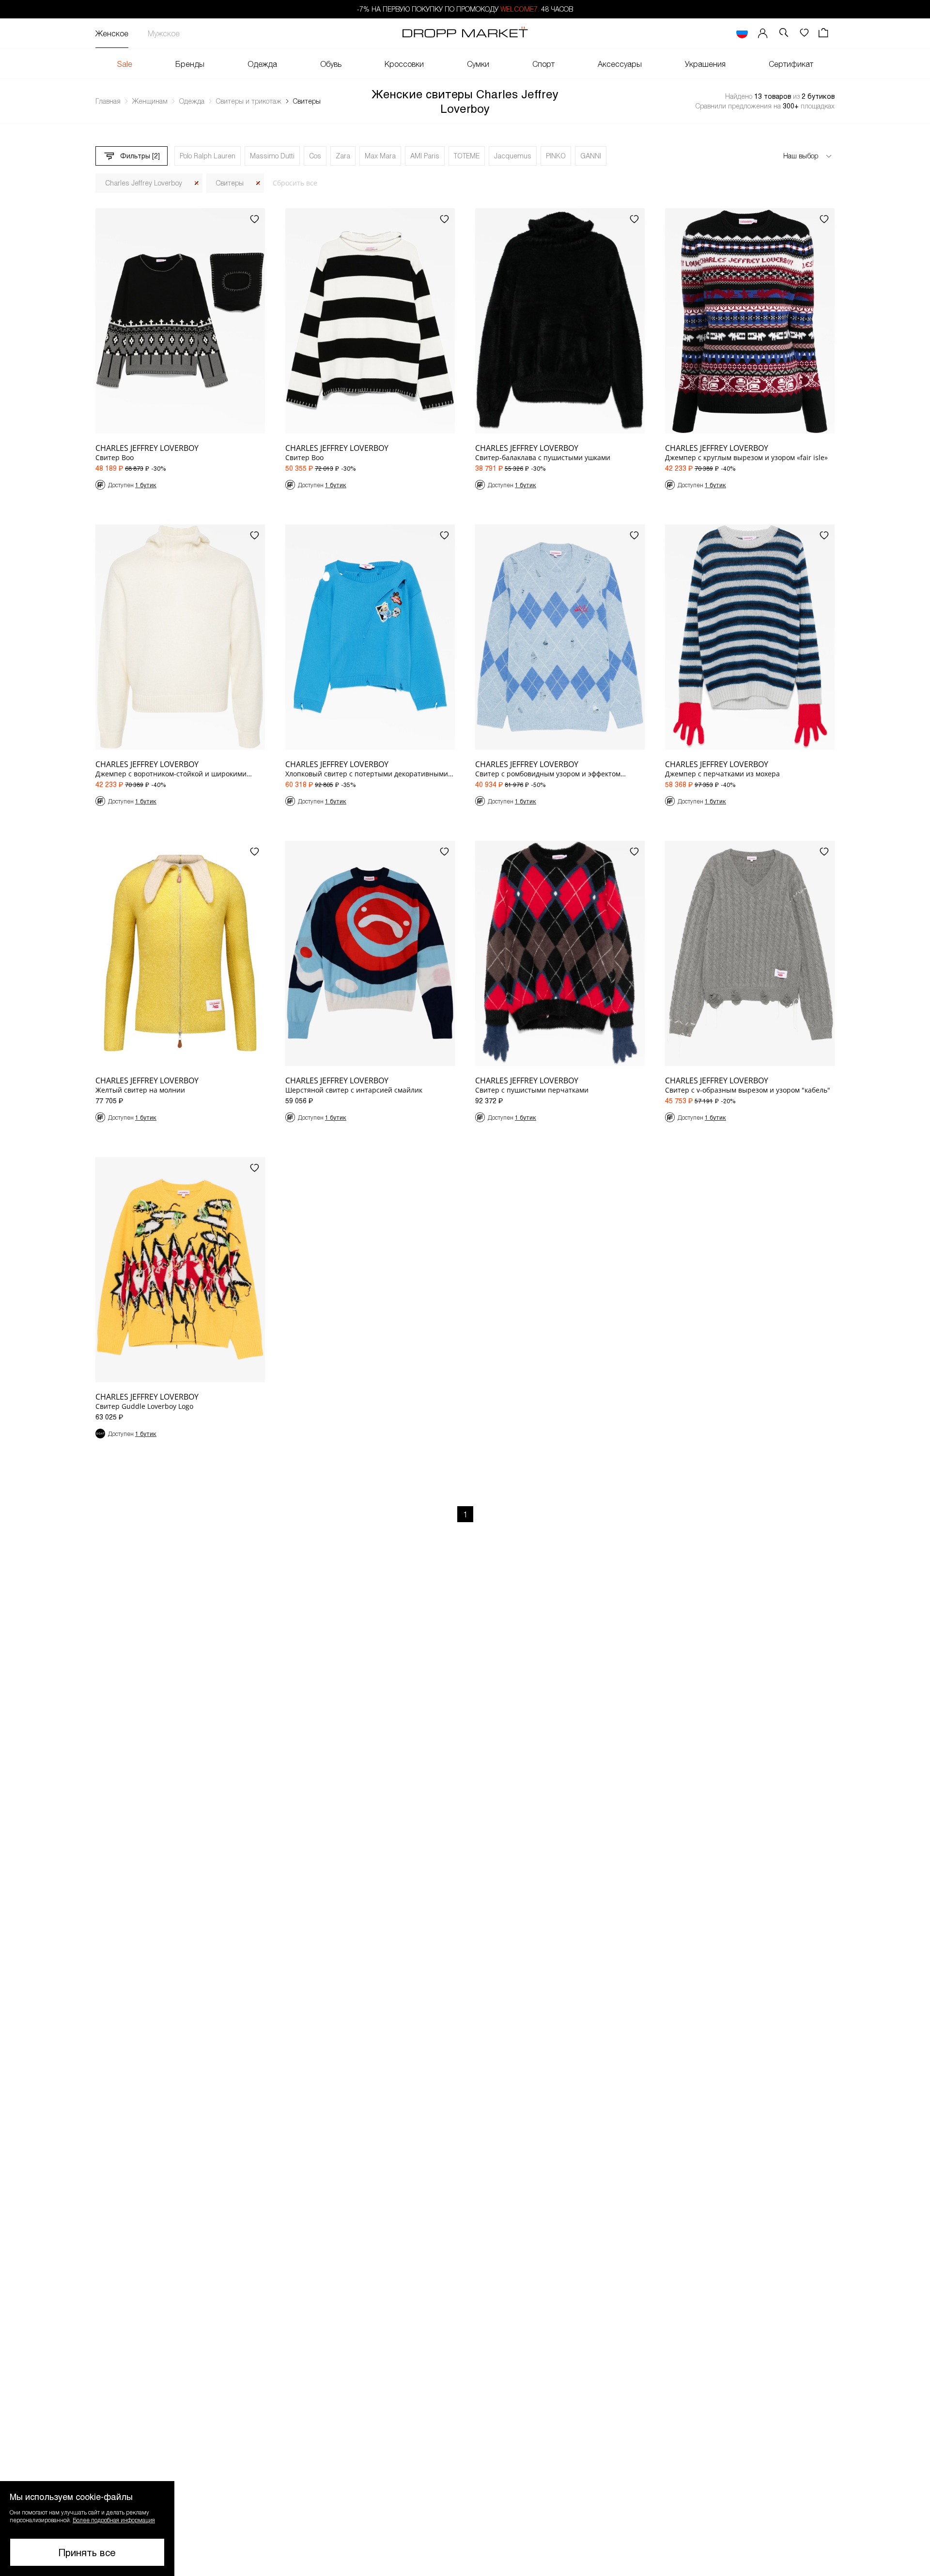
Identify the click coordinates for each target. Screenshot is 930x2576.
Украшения (705, 64)
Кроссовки (404, 64)
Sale (125, 64)
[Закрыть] (197, 183)
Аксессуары (620, 64)
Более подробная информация (114, 2520)
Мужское (164, 33)
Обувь (331, 64)
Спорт (543, 64)
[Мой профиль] (763, 33)
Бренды (190, 64)
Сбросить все (295, 183)
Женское (112, 33)
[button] (87, 2529)
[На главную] (465, 33)
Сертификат (791, 64)
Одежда (262, 64)
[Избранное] (804, 33)
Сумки (478, 64)
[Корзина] (824, 33)
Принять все (87, 2552)
